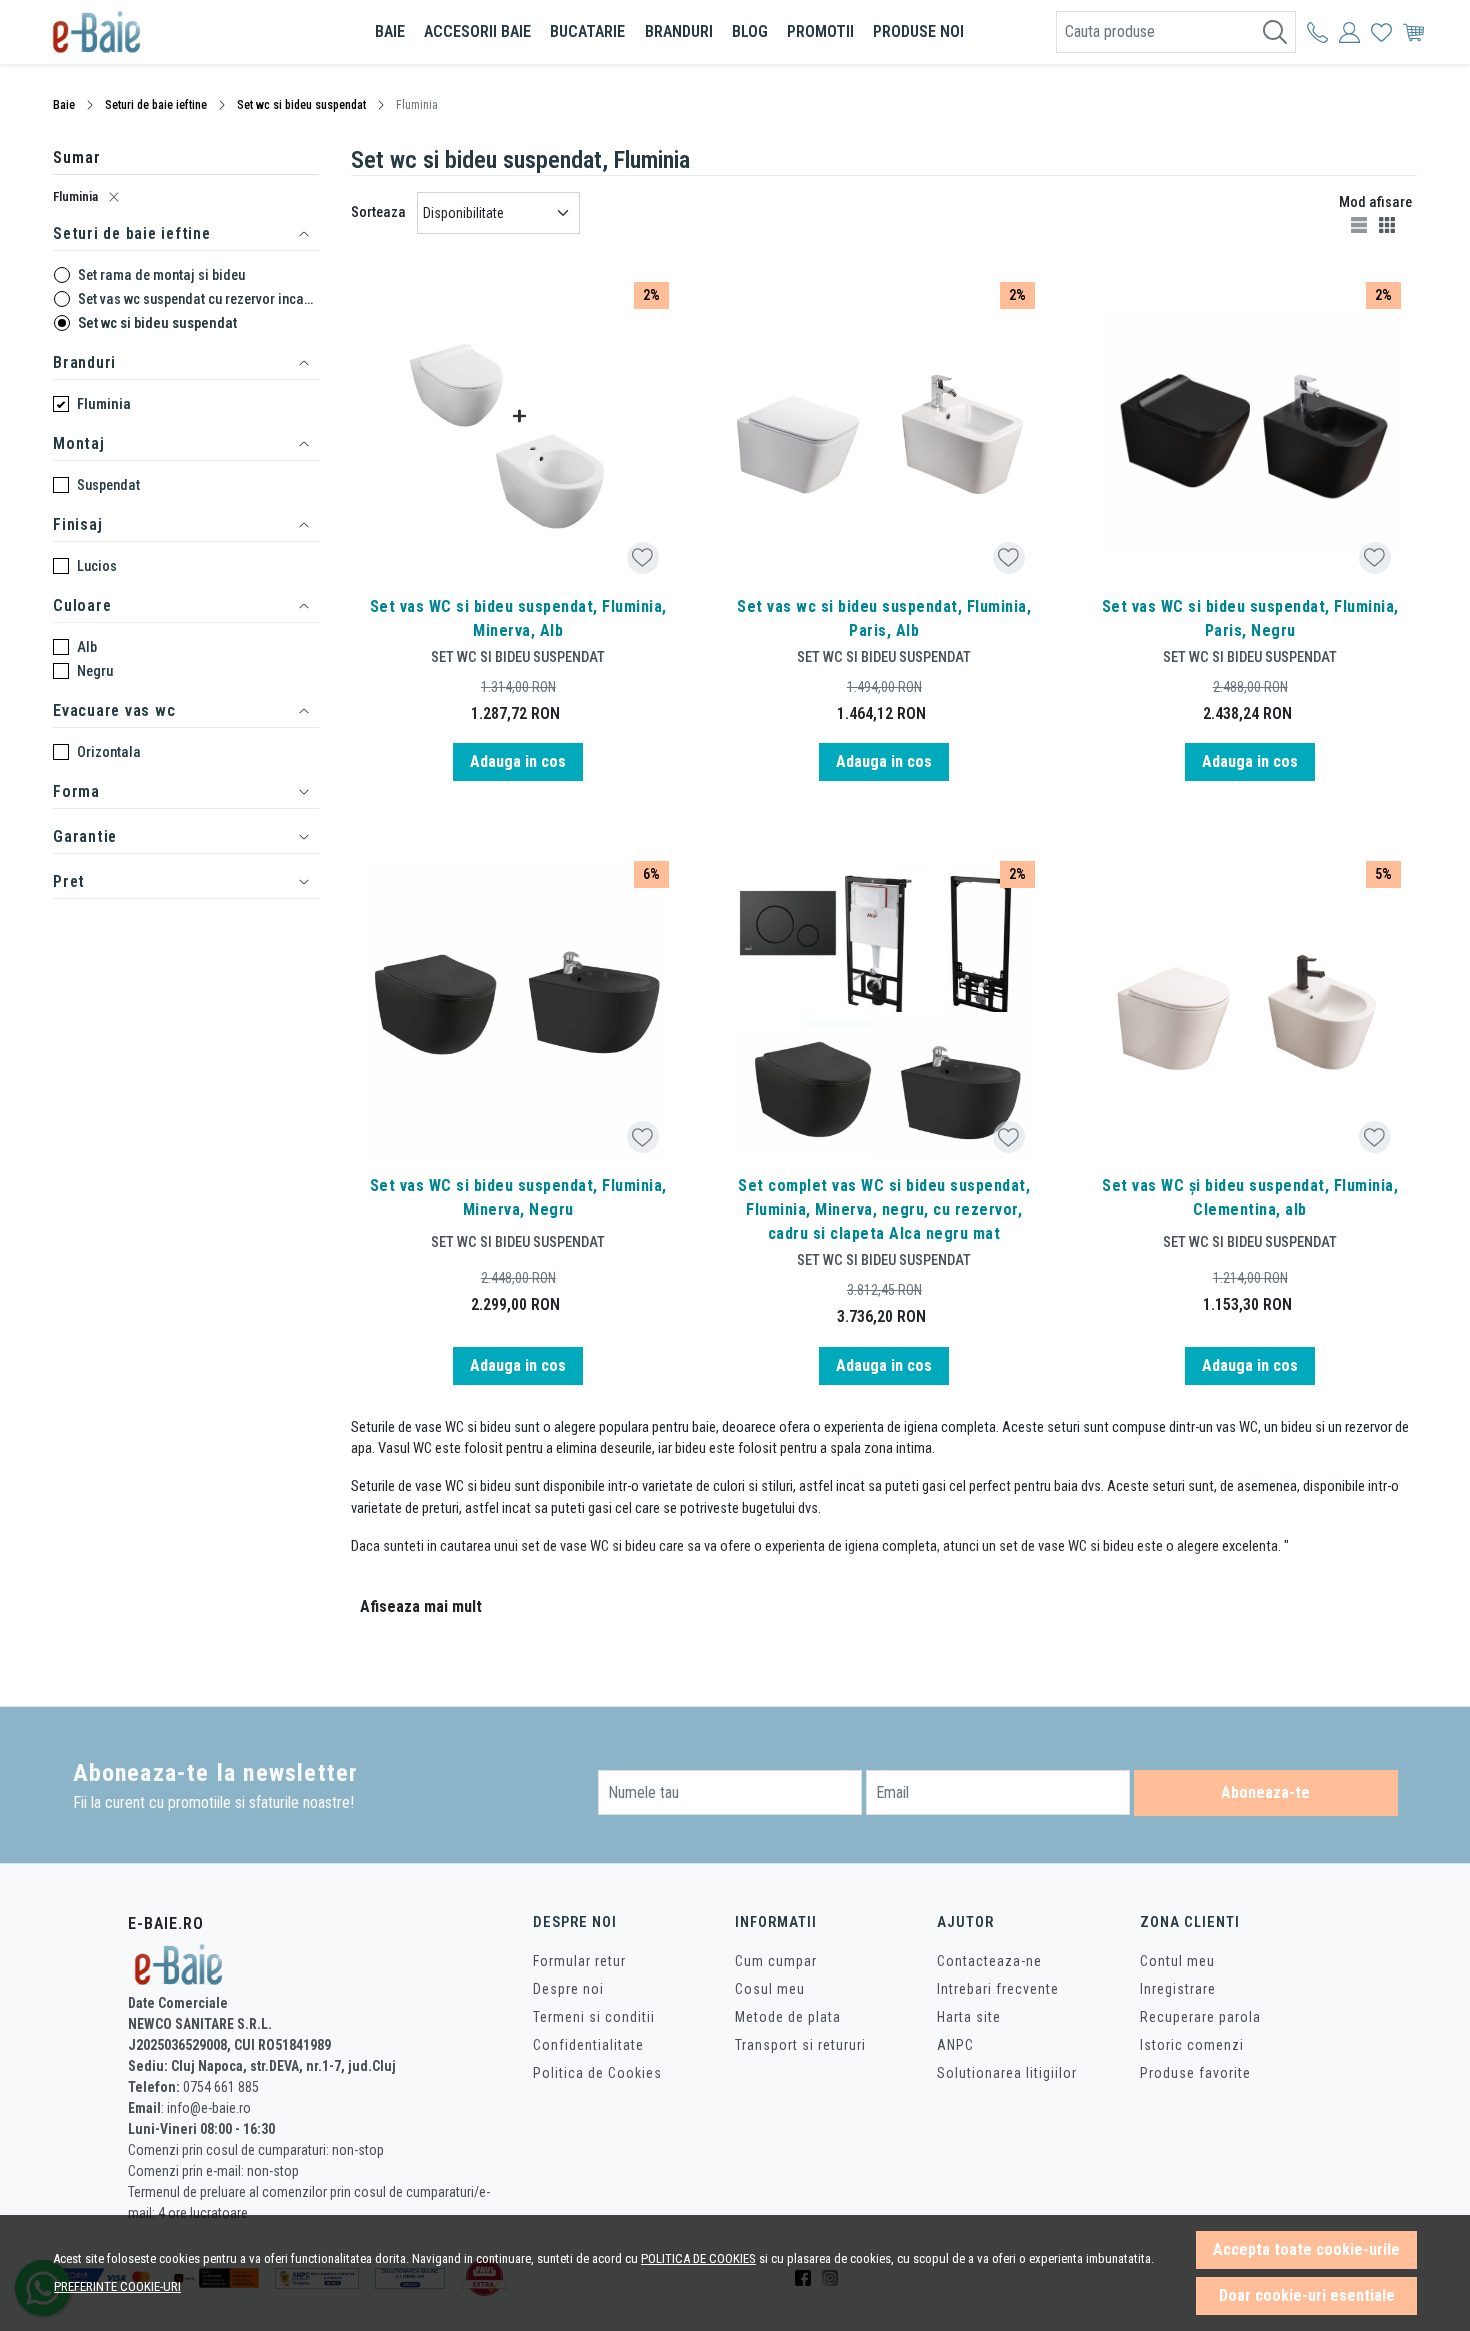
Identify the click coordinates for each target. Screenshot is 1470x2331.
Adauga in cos (518, 761)
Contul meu (1177, 1961)
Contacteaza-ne (989, 1961)
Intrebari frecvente (998, 1989)
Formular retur (579, 1961)
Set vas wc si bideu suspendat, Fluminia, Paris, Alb (884, 618)
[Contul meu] (1317, 32)
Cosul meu (770, 1989)
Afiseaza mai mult (421, 1606)
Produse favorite (1195, 2073)
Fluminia (75, 196)
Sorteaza (378, 212)
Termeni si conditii (594, 2017)
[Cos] (1413, 32)
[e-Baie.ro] (170, 32)
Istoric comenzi (1192, 2045)
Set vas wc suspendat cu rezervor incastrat (198, 299)
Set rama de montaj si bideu (161, 275)
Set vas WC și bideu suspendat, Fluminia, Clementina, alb (1250, 1197)
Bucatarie (587, 31)
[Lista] (1361, 224)
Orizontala (109, 752)
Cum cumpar (776, 1961)
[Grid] (1389, 224)
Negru (95, 671)
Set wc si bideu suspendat (301, 105)
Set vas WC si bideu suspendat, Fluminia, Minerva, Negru (518, 1197)
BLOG (750, 31)
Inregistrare (1178, 1989)
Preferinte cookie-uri (117, 2286)
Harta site (969, 2017)
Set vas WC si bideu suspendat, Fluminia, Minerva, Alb (518, 618)
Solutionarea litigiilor (1007, 2073)
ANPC (955, 2045)
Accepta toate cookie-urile (1306, 2249)
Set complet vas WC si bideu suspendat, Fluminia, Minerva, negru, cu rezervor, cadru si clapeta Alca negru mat (884, 1209)
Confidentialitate (588, 2045)
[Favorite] (1381, 32)
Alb (87, 647)
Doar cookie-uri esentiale (1307, 2295)
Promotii (820, 31)
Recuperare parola (1200, 2017)
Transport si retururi (800, 2045)
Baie (390, 31)
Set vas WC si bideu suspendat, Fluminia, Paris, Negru (1250, 618)
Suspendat (108, 485)
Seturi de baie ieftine (156, 105)
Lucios (97, 566)
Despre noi (568, 1989)
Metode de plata (788, 2017)
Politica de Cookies (597, 2073)
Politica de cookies (698, 2258)
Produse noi (918, 31)
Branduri (679, 31)
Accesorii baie (477, 31)
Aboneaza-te (1265, 1792)
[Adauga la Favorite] (642, 557)
